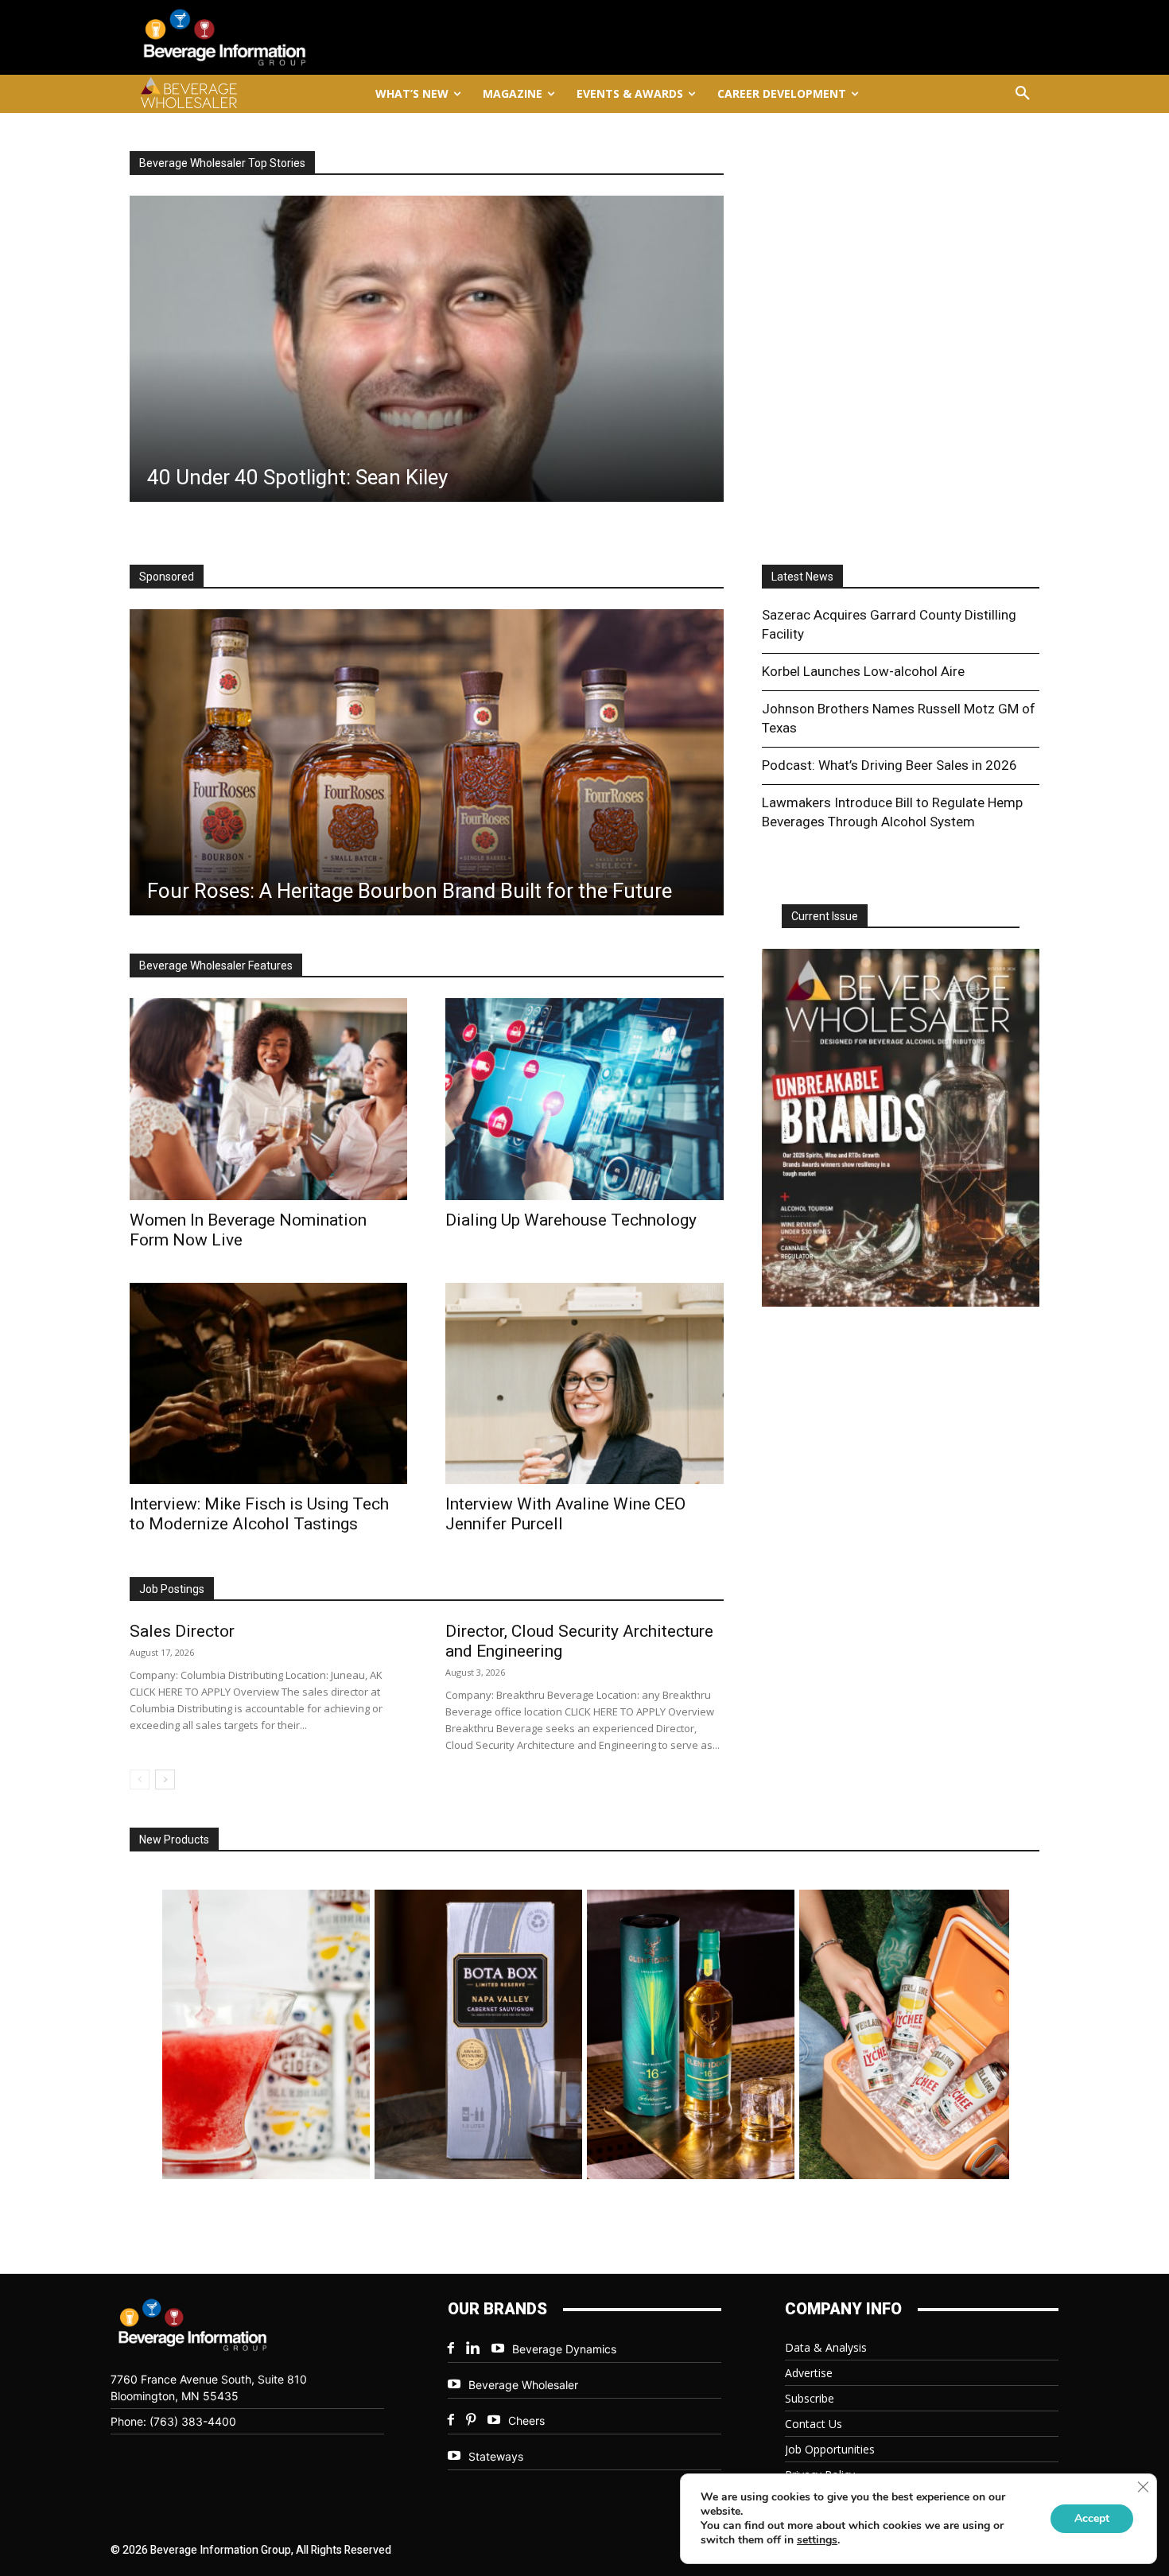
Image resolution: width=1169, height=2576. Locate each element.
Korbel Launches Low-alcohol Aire (863, 671)
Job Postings (172, 1589)
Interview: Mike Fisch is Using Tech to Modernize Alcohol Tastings (259, 1514)
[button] (1023, 94)
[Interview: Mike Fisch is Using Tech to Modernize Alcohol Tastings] (268, 1383)
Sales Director (182, 1631)
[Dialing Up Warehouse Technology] (584, 1099)
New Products (174, 1840)
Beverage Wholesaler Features (216, 966)
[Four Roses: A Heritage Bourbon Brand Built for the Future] (427, 762)
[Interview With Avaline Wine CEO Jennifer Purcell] (584, 1383)
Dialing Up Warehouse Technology (571, 1220)
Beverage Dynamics (564, 2349)
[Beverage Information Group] (278, 37)
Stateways (496, 2456)
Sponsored (167, 577)
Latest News (802, 577)
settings (817, 2540)
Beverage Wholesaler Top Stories (222, 163)
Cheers (526, 2421)
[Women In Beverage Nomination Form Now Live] (268, 1099)
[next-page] (165, 1779)
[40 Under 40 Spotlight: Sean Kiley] (427, 349)
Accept (1092, 2518)
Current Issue (825, 916)
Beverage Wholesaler (523, 2385)
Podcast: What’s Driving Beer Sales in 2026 (889, 765)
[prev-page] (140, 1779)
